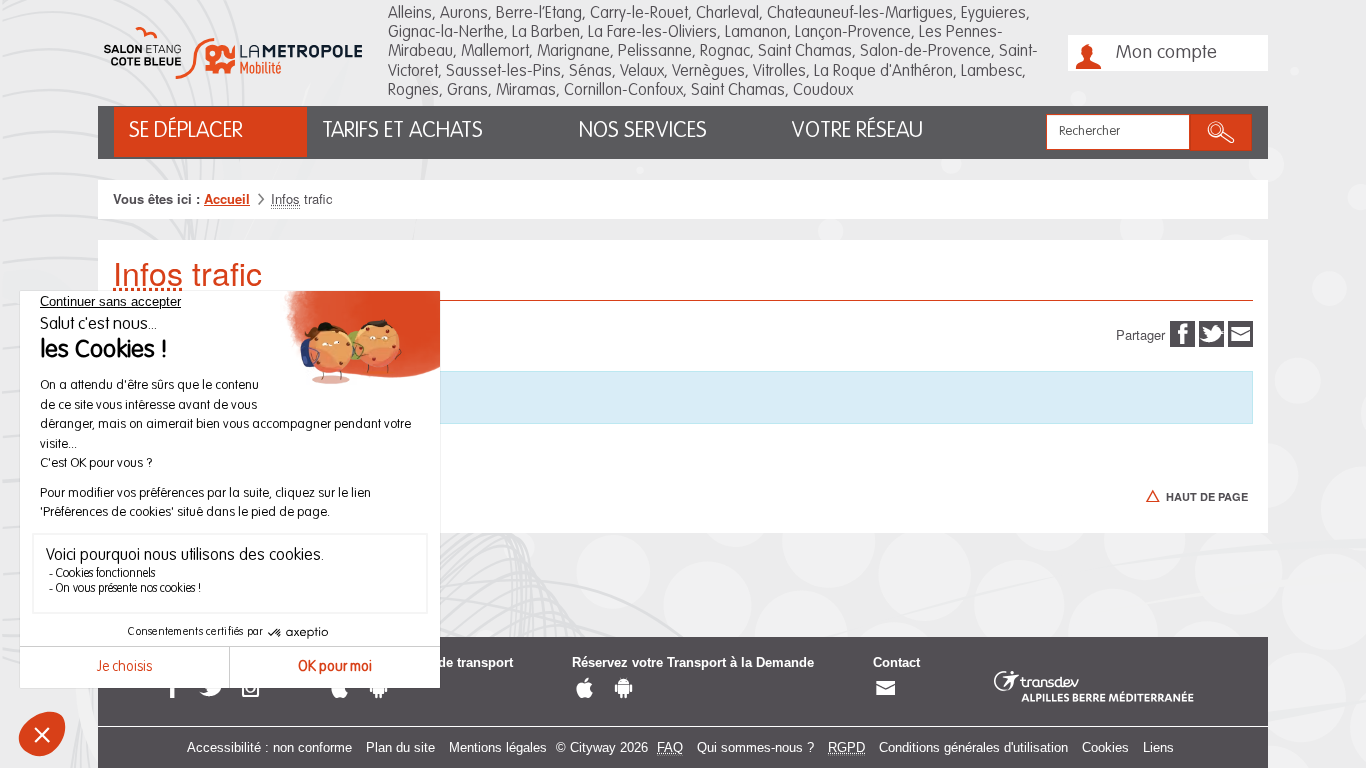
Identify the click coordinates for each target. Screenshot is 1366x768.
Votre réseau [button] (857, 131)
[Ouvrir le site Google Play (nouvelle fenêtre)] (378, 689)
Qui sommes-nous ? (755, 747)
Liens (1158, 747)
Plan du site (400, 747)
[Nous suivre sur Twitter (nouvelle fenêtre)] (211, 689)
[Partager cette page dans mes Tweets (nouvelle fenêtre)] (1211, 332)
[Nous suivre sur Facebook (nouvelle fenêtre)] (172, 689)
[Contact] (885, 689)
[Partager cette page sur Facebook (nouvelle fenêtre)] (1182, 332)
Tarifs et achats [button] (402, 131)
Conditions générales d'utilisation (973, 747)
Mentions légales (498, 747)
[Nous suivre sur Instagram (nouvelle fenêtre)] (250, 689)
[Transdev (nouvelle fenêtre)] (1094, 687)
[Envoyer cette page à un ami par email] (1240, 332)
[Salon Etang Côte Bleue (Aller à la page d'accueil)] (233, 53)
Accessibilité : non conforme (269, 747)
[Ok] (1221, 132)
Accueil (227, 198)
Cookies (1105, 747)
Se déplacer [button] (186, 131)
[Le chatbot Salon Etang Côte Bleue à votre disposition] (1303, 717)
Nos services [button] (643, 131)
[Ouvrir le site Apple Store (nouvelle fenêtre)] (339, 689)
